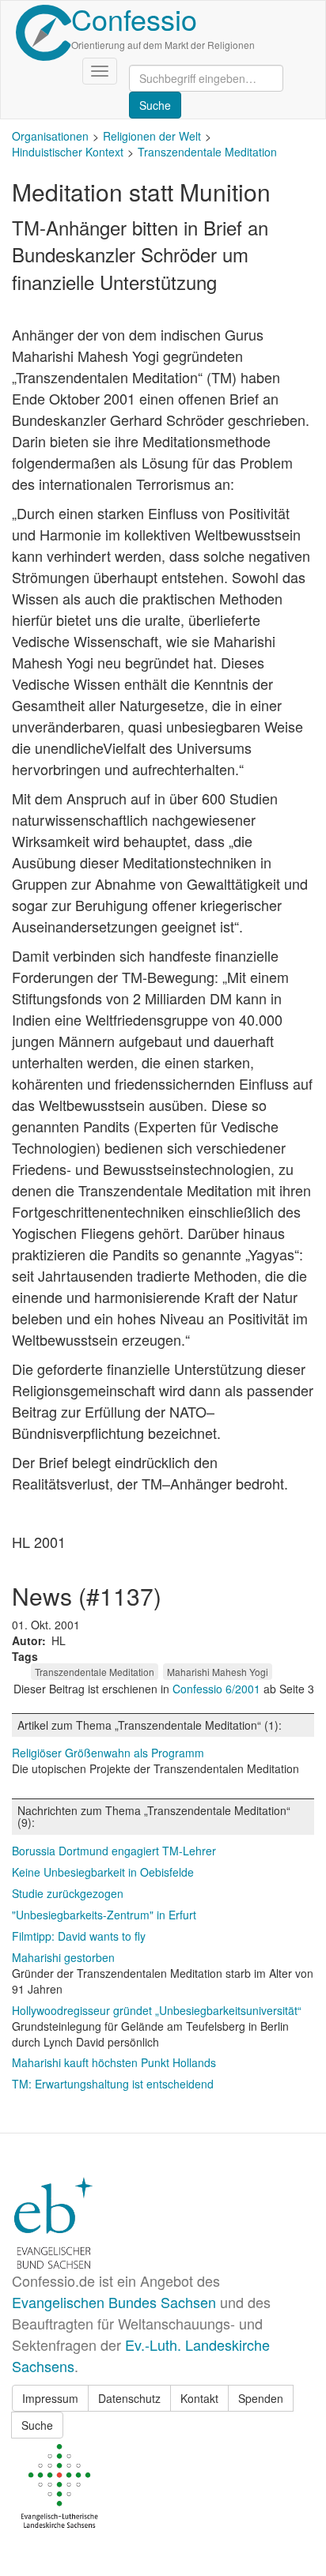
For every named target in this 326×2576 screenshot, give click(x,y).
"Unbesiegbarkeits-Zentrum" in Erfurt (104, 1915)
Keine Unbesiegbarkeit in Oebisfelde (103, 1872)
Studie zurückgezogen (68, 1893)
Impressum (50, 2398)
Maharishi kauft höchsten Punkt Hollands (114, 2062)
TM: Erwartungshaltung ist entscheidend (113, 2084)
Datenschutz (129, 2398)
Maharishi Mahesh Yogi (218, 1672)
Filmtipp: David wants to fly (79, 1936)
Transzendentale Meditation (207, 152)
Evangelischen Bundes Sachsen (114, 2302)
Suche (37, 2425)
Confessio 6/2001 (218, 1689)
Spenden (261, 2398)
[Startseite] (44, 33)
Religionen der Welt (152, 136)
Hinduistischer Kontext (68, 152)
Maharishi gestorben (63, 1957)
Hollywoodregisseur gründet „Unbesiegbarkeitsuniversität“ (157, 2010)
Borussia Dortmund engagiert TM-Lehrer (114, 1851)
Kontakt (199, 2398)
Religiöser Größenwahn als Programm (108, 1753)
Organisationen (50, 136)
